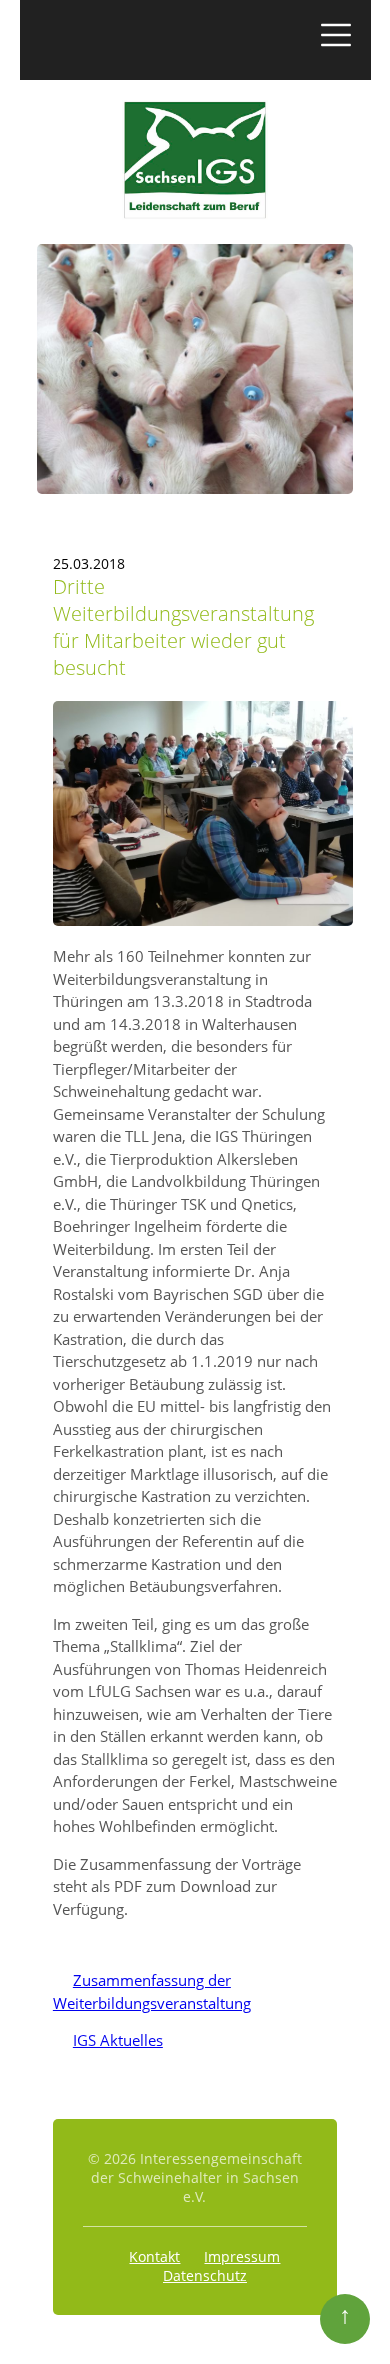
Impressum (242, 2256)
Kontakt (154, 2256)
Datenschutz (205, 2275)
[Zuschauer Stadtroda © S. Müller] (203, 920)
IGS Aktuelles (108, 2040)
